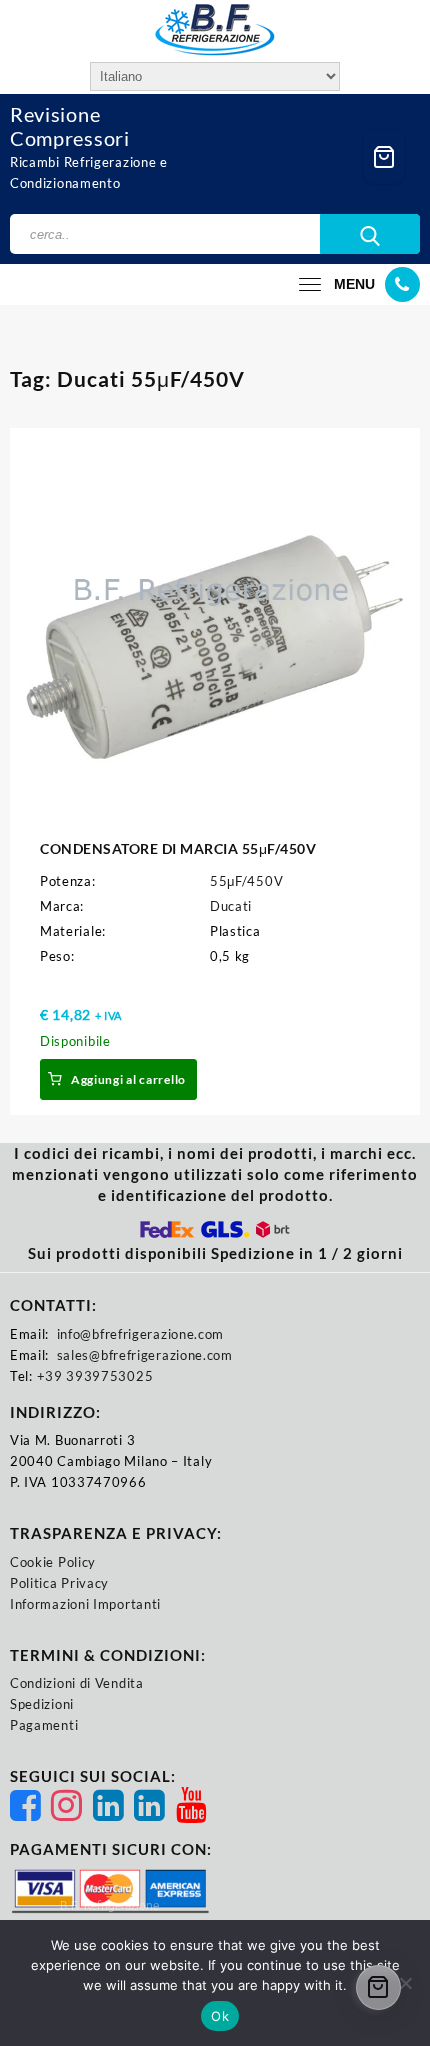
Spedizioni (42, 1704)
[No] (405, 1983)
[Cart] (384, 156)
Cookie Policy (53, 1562)
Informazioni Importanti (85, 1604)
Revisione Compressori (70, 126)
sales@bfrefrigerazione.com (145, 1355)
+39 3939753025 (95, 1376)
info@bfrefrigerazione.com (141, 1334)
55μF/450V (246, 881)
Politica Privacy (59, 1583)
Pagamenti (44, 1725)
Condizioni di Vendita (77, 1683)
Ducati (231, 906)
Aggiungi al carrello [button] (128, 1079)
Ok (220, 2016)
